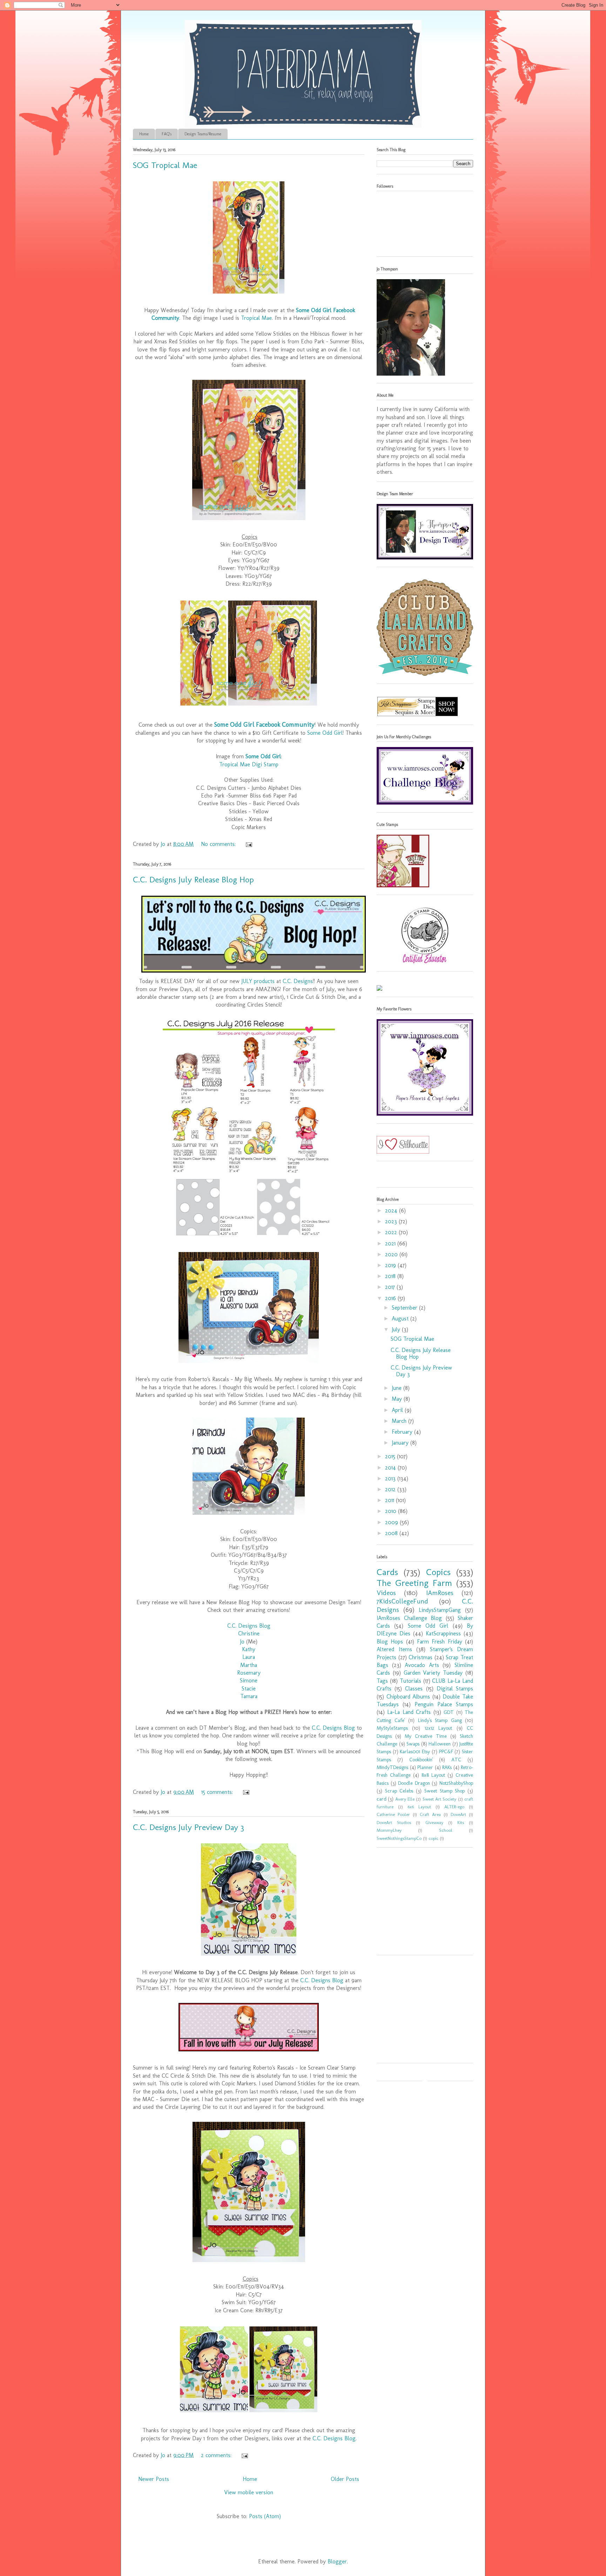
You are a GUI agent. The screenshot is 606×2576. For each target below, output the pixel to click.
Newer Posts (154, 2479)
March (400, 1421)
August (401, 1319)
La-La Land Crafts (409, 1712)
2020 (392, 1254)
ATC (456, 1760)
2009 (392, 1522)
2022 (392, 1232)
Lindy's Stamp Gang (440, 1720)
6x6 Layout (419, 1807)
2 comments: (217, 2455)
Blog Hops (390, 1642)
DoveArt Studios (394, 1822)
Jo (242, 1642)
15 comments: (218, 1792)
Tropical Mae (256, 318)
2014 (391, 1468)
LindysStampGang (440, 1610)
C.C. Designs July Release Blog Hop (193, 879)
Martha (249, 1665)
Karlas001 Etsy (415, 1751)
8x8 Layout (433, 1775)
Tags (382, 1681)
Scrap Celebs (399, 1791)
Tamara (249, 1696)
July (397, 1329)
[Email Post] (248, 844)
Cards (387, 1572)
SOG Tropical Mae (165, 165)
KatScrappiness (443, 1633)
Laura (249, 1657)
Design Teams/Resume (203, 134)
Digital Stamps (455, 1689)
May (398, 1399)
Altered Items (394, 1649)
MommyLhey (389, 1830)
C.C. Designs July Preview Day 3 (188, 1827)
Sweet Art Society (440, 1799)
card (382, 1799)
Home (144, 134)
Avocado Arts (422, 1665)
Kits (461, 1822)
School (446, 1830)
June (398, 1388)
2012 (391, 1489)
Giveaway (434, 1822)
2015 (391, 1456)
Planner (425, 1767)
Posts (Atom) (265, 2516)
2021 (391, 1243)
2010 (392, 1511)
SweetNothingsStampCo (399, 1838)
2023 (392, 1221)
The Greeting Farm (414, 1583)
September (405, 1308)
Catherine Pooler (393, 1814)
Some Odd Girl (325, 733)
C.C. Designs (298, 981)
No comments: (219, 844)
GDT (449, 1712)
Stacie (249, 1689)
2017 (391, 1287)
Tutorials (410, 1681)
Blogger (337, 2561)
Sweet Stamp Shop (445, 1791)
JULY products (258, 981)
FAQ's (167, 134)
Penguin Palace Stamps (444, 1704)
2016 (391, 1298)
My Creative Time (426, 1736)
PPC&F (446, 1751)
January (401, 1443)
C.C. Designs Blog (249, 1626)
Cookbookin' (421, 1760)
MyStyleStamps (392, 1728)
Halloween (440, 1744)
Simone (249, 1680)
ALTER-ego (454, 1807)
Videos (386, 1593)
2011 (390, 1500)
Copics (438, 1572)
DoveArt (458, 1814)
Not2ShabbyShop (456, 1783)
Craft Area (430, 1814)
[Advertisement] (420, 1904)
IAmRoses (440, 1593)
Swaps (413, 1744)
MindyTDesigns (392, 1767)
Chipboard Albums (408, 1697)
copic (433, 1838)
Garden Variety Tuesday (433, 1673)
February (403, 1432)
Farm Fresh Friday (440, 1642)
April (398, 1410)
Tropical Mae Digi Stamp (249, 764)
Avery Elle (405, 1799)
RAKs (447, 1767)
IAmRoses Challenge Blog (409, 1618)
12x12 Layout (438, 1728)
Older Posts (345, 2479)
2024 (392, 1210)
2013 (391, 1478)
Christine (249, 1633)
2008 (392, 1533)
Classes (414, 1689)
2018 (391, 1276)
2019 (391, 1265)
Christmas (420, 1657)
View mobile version (249, 2492)
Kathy (249, 1649)
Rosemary (249, 1673)
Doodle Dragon (414, 1783)
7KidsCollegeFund (402, 1601)
